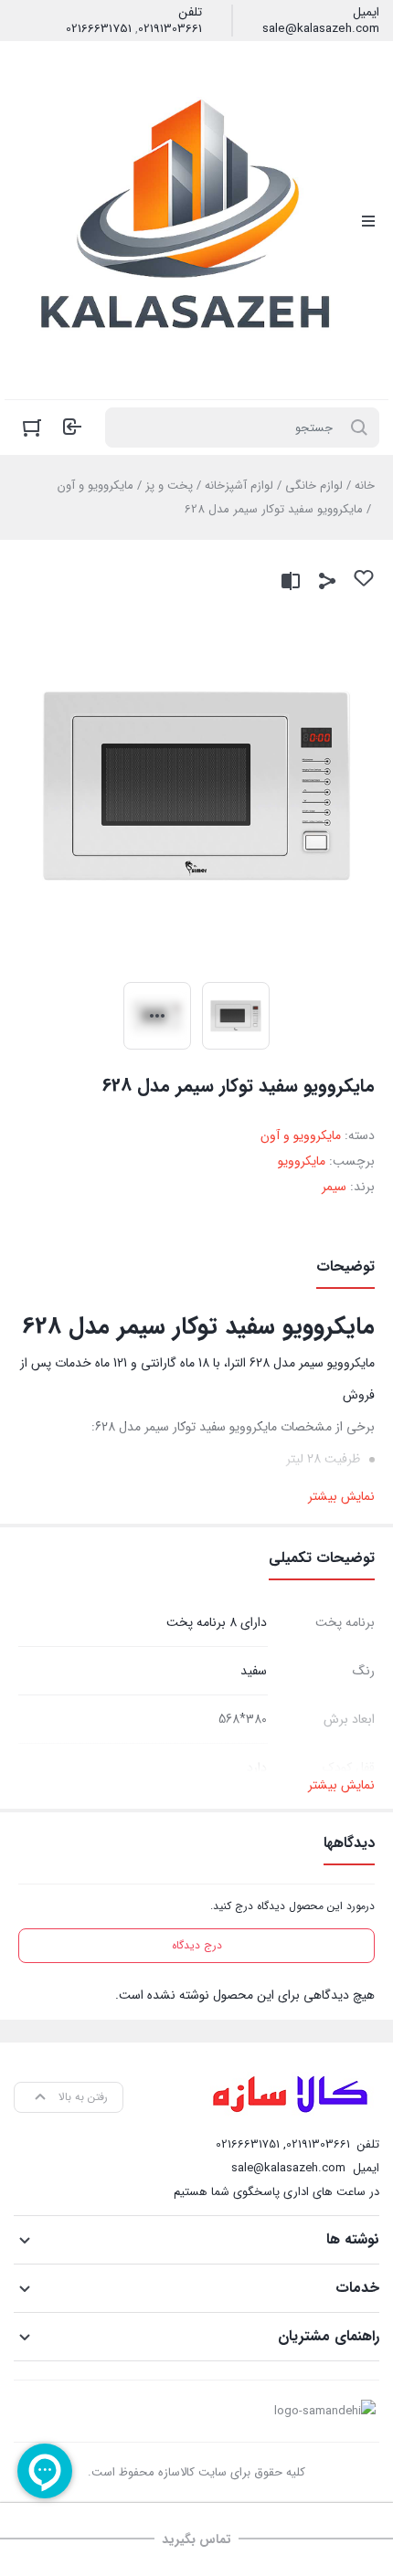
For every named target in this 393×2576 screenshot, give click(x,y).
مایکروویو (302, 1161)
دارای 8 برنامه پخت (217, 1622)
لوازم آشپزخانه (239, 486)
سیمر (334, 1187)
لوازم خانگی (314, 486)
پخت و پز (169, 486)
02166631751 (99, 29)
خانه (365, 486)
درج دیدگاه (197, 1945)
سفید (254, 1671)
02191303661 (170, 29)
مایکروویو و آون (96, 486)
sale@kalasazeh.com (321, 29)
